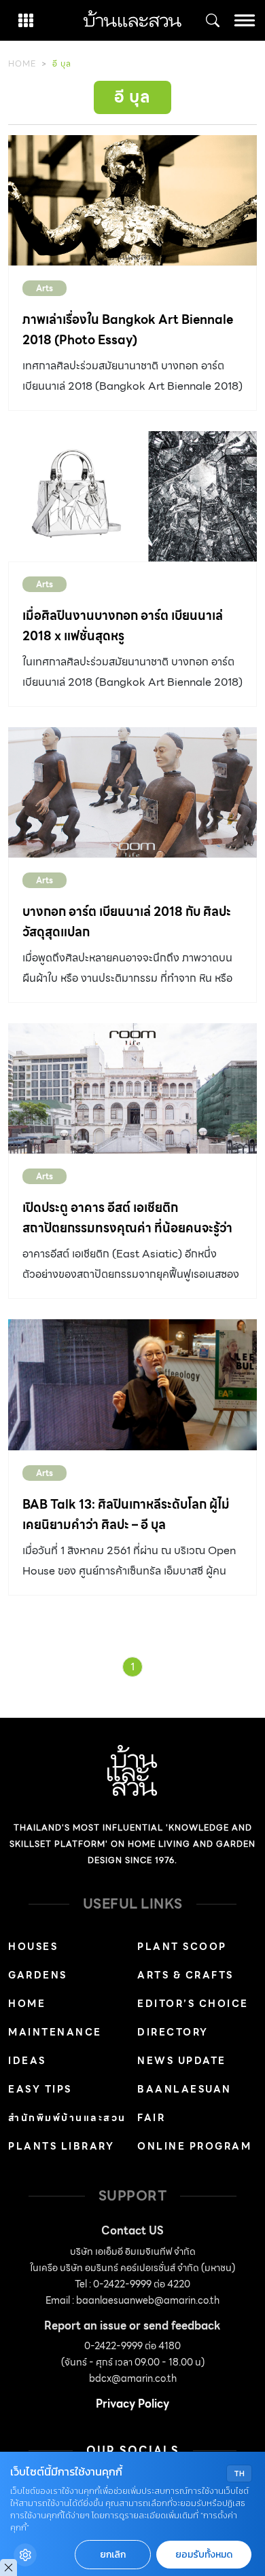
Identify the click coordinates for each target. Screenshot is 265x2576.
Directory (173, 2032)
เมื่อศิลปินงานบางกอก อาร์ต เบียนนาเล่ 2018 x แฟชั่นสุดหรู (123, 626)
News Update (182, 2061)
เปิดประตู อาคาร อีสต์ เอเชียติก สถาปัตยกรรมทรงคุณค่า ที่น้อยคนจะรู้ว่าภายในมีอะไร (127, 1228)
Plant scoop (182, 1947)
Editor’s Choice (193, 2004)
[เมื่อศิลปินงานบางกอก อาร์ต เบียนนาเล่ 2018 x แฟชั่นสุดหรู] (132, 496)
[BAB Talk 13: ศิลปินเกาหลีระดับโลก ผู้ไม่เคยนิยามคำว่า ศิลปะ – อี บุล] (132, 1384)
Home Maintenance (55, 2018)
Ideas (27, 2061)
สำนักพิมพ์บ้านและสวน (67, 2118)
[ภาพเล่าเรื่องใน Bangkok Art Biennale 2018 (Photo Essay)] (132, 200)
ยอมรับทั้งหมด (204, 2555)
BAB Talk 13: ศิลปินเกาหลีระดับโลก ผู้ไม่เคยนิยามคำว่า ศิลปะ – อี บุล (126, 1514)
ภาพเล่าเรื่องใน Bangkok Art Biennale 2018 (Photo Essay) (128, 330)
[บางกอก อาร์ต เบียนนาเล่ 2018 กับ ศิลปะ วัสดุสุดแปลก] (132, 792)
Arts (45, 288)
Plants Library (61, 2146)
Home (22, 63)
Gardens (38, 1975)
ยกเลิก (113, 2555)
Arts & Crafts (185, 1975)
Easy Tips (40, 2089)
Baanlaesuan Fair (184, 2103)
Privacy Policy (132, 2404)
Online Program (194, 2146)
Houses (33, 1947)
